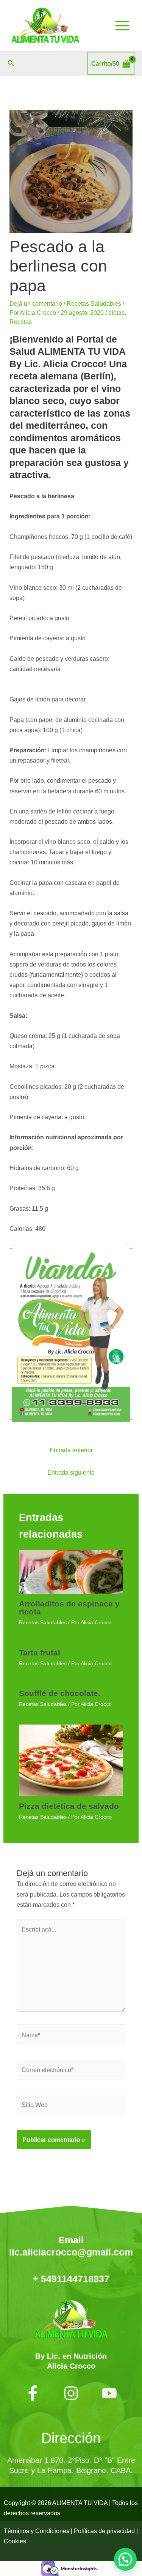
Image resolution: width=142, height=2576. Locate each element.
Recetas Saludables (94, 303)
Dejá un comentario (36, 303)
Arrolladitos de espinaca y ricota (69, 1608)
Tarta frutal (40, 1653)
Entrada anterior (71, 1450)
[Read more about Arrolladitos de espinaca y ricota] (71, 1572)
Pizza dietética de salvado (69, 1806)
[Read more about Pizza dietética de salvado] (71, 1759)
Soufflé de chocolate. (60, 1693)
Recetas (21, 322)
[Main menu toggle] (122, 26)
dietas (116, 313)
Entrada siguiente (71, 1472)
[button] (11, 63)
